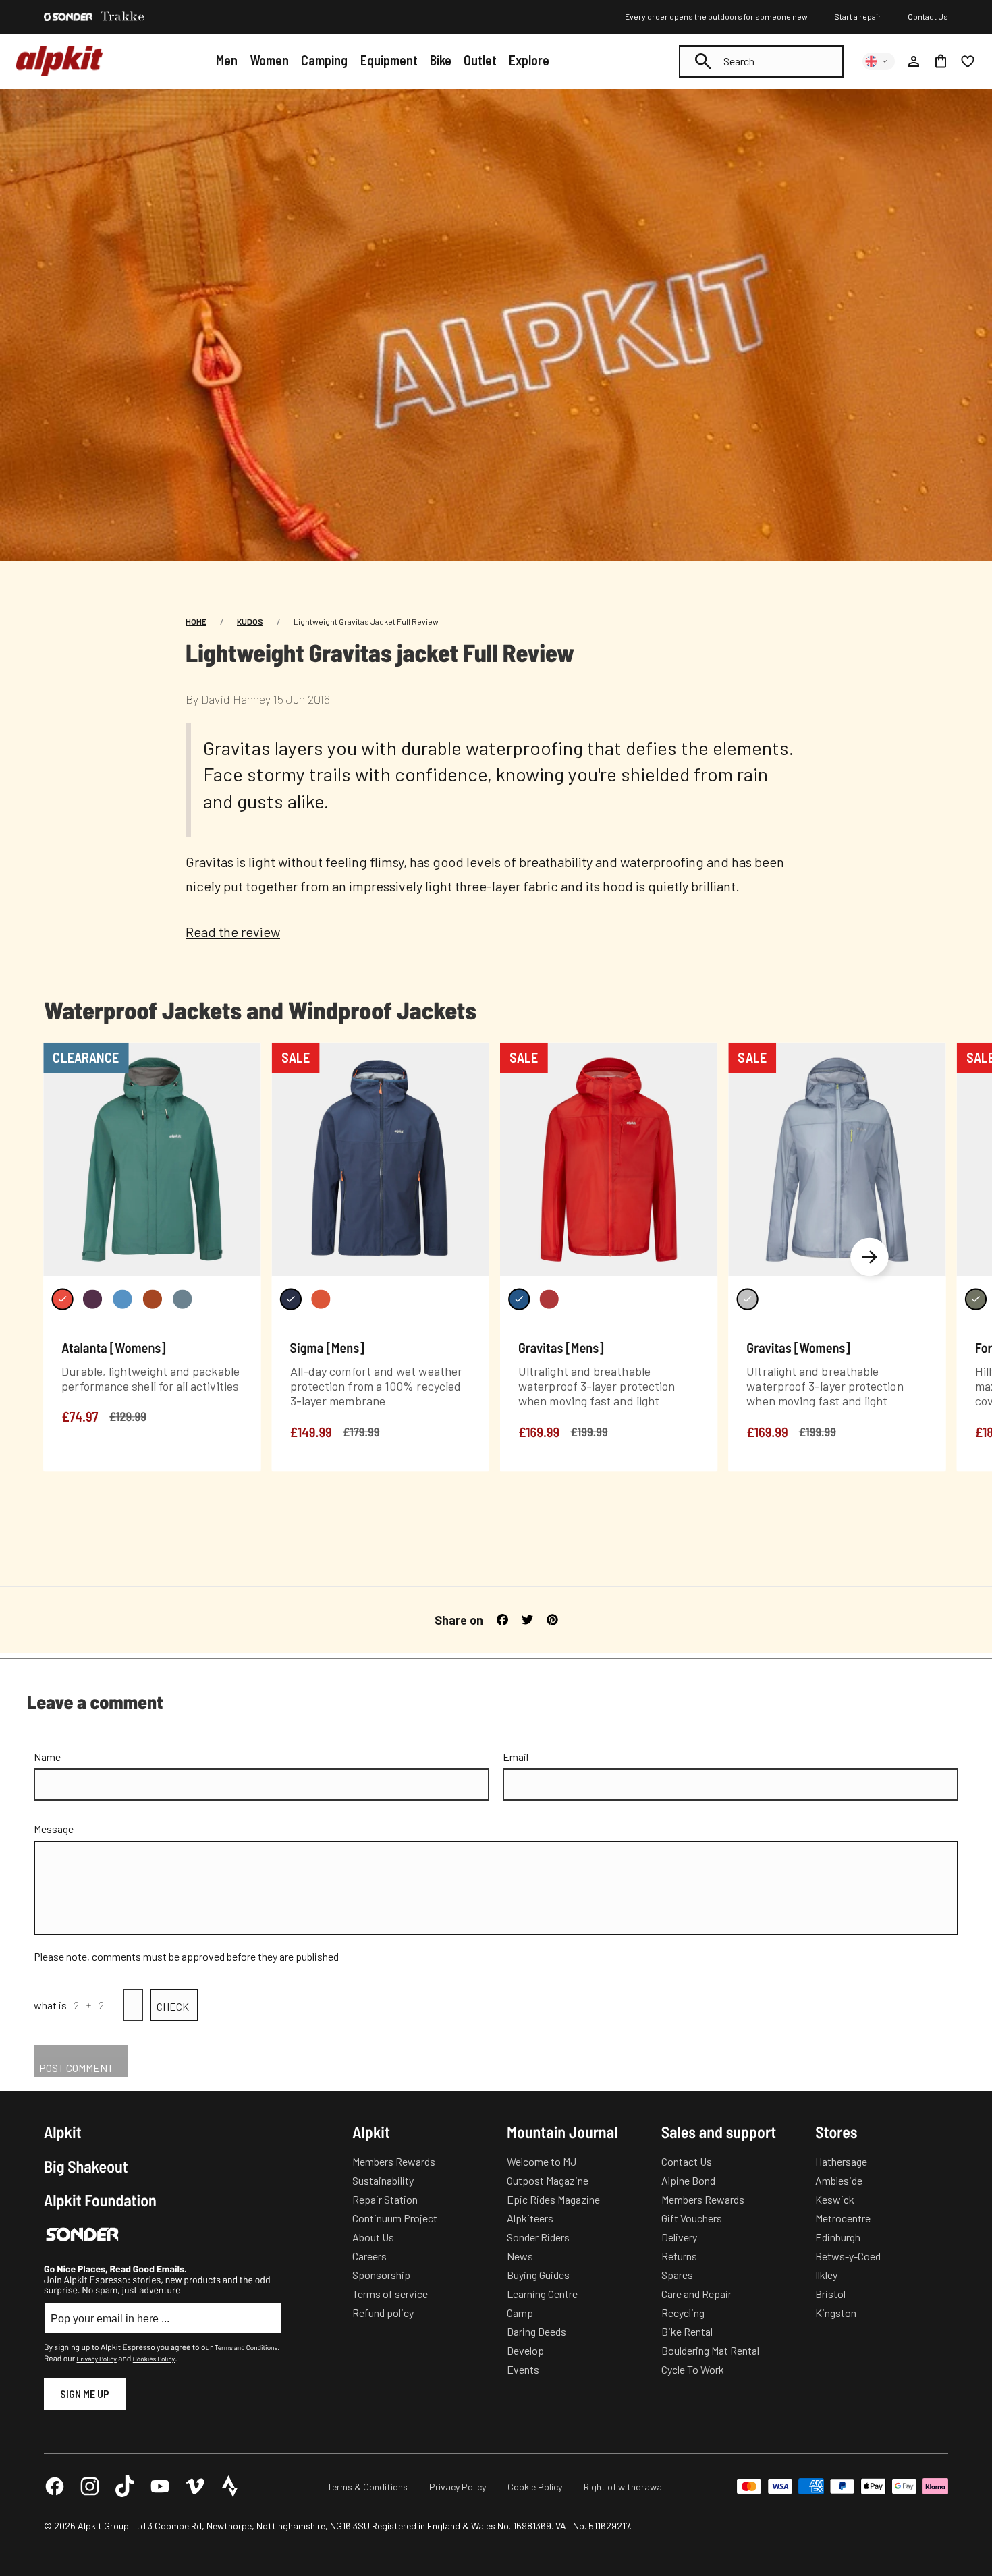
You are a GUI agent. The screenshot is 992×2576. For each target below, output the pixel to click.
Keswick (835, 2199)
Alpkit (63, 2132)
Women (269, 60)
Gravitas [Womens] (798, 1347)
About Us (373, 2237)
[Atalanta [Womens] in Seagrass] (182, 1299)
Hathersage (841, 2161)
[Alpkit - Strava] (230, 2486)
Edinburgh (838, 2237)
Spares (677, 2275)
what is (50, 2005)
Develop (525, 2350)
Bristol (830, 2294)
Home (196, 621)
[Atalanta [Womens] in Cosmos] (92, 1299)
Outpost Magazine (548, 2180)
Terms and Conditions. (247, 2347)
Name (47, 1757)
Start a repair (858, 16)
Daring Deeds (536, 2331)
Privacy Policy (96, 2359)
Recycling (683, 2313)
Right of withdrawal (624, 2487)
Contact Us (928, 16)
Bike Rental (687, 2331)
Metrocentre (843, 2218)
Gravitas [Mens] (561, 1347)
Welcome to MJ (542, 2161)
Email (516, 1757)
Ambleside (839, 2180)
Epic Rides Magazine (553, 2199)
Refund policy (383, 2313)
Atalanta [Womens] (113, 1347)
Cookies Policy (154, 2359)
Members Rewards (394, 2161)
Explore (529, 60)
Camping (324, 60)
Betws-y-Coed (848, 2256)
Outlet (480, 60)
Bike (441, 60)
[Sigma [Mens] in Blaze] (321, 1299)
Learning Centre (542, 2294)
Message (54, 1829)
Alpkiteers (530, 2218)
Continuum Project (395, 2218)
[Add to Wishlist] (243, 1056)
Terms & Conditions (367, 2487)
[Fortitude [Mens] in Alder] (976, 1299)
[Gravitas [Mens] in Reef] (519, 1299)
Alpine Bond (688, 2180)
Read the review (233, 932)
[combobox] (761, 61)
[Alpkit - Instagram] (90, 2486)
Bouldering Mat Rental (710, 2350)
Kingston (836, 2313)
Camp (520, 2313)
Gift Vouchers (692, 2218)
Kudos (250, 621)
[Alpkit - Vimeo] (195, 2486)
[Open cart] (941, 61)
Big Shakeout (86, 2166)
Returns (679, 2256)
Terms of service (390, 2294)
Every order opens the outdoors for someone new (716, 16)
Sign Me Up (85, 2393)
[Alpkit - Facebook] (55, 2486)
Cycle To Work (693, 2369)
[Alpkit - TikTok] (125, 2486)
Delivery (679, 2237)
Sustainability (383, 2180)
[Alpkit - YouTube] (160, 2486)
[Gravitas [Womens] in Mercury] (747, 1299)
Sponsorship (381, 2275)
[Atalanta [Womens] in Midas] (153, 1299)
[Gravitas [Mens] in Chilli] (549, 1299)
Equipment (389, 60)
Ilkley (826, 2275)
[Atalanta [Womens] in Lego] (122, 1299)
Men (227, 60)
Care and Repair (696, 2294)
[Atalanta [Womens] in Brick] (62, 1299)
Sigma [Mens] (327, 1347)
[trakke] (123, 17)
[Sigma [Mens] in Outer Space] (291, 1299)
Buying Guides (538, 2275)
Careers (369, 2256)
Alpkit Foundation (100, 2200)
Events (523, 2369)
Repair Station (385, 2199)
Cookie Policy (535, 2487)
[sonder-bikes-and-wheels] (68, 17)
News (520, 2256)
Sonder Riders (538, 2237)
